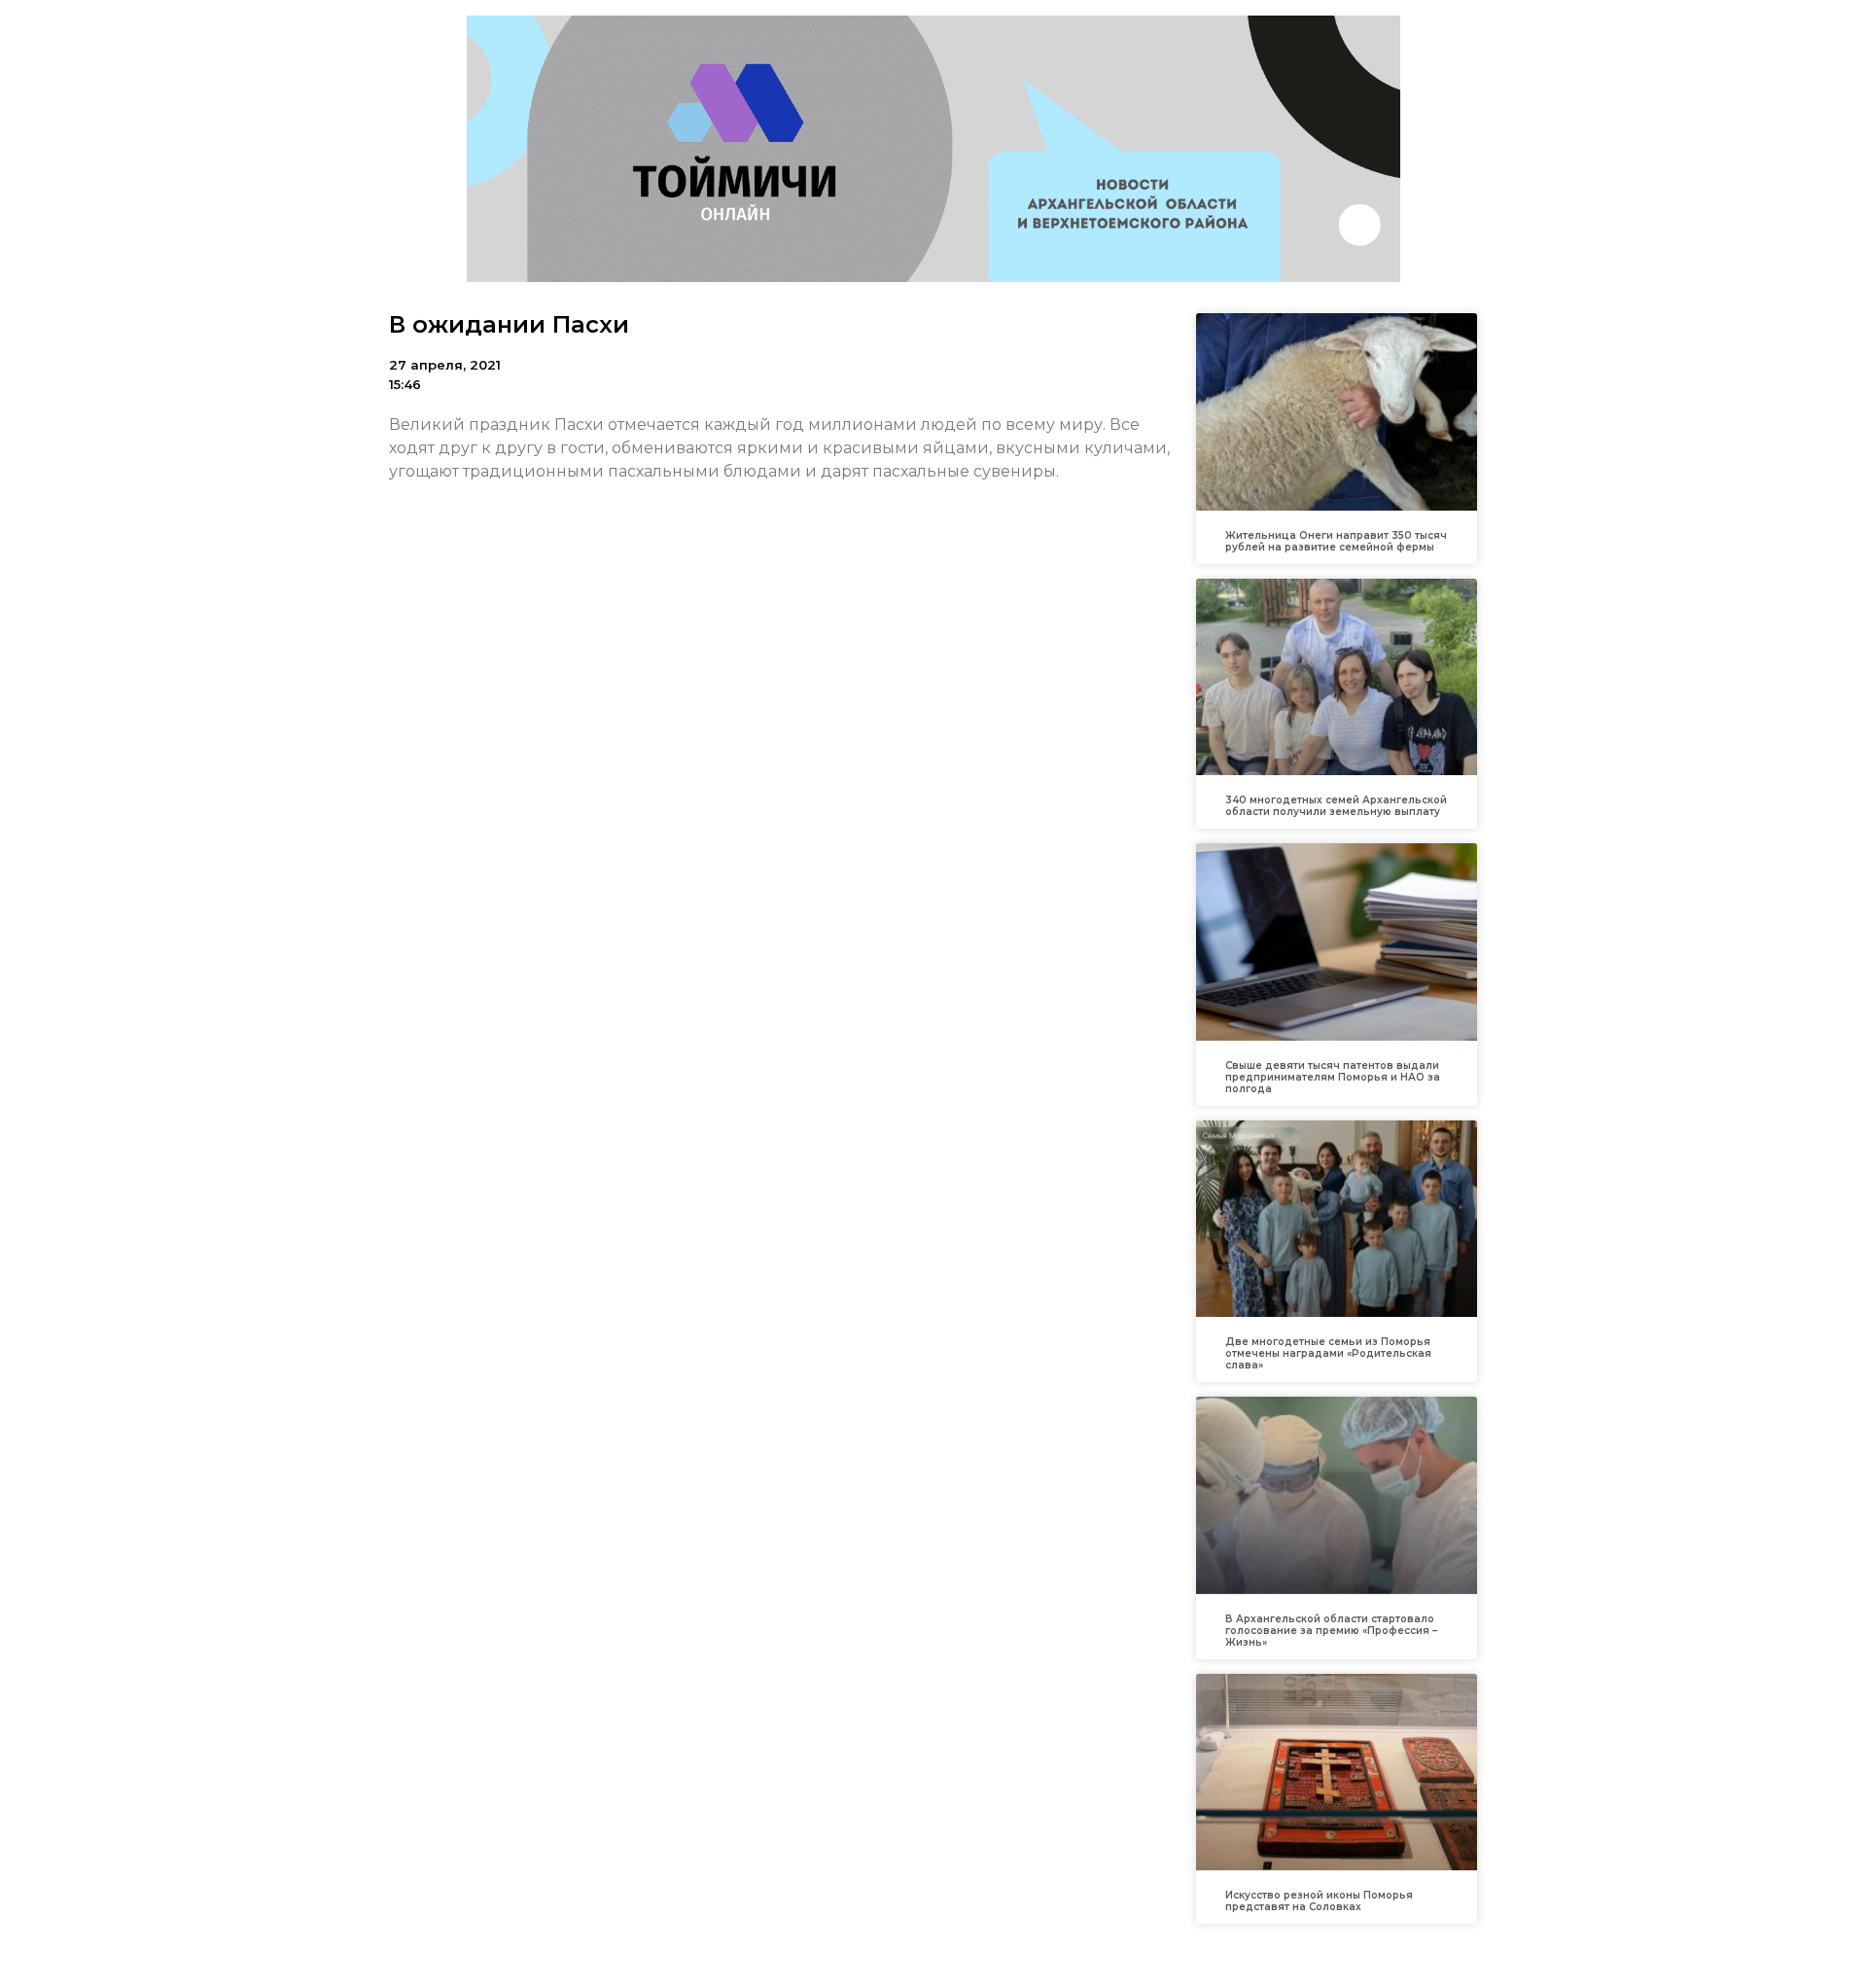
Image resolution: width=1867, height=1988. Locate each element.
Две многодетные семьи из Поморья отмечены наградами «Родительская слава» (1328, 1353)
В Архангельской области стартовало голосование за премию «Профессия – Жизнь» (1331, 1631)
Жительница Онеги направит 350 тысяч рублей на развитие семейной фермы (1336, 541)
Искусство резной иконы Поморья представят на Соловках (1319, 1901)
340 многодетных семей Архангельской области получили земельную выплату (1336, 806)
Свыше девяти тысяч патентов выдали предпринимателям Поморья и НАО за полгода (1333, 1077)
